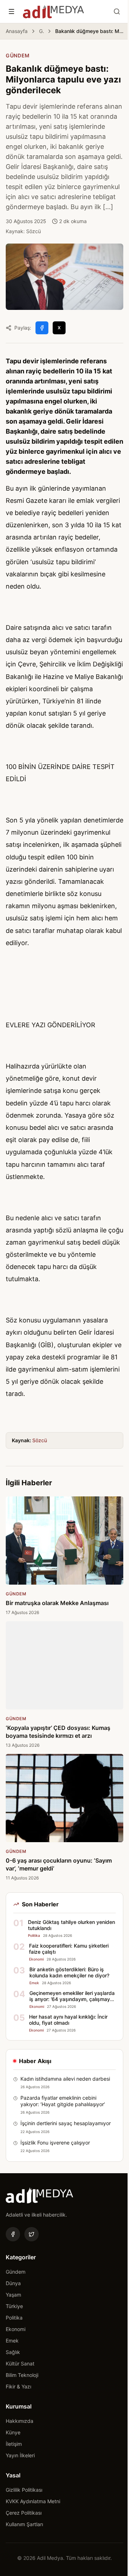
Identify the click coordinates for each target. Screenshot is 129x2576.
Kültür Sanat (20, 2363)
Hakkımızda (20, 2421)
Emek (12, 2341)
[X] (32, 2234)
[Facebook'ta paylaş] (42, 328)
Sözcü (40, 1440)
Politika (14, 2318)
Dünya (13, 2283)
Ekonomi (16, 2329)
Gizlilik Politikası (24, 2490)
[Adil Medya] (53, 11)
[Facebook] (13, 2234)
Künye (13, 2432)
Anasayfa (17, 31)
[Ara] (117, 11)
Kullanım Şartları (24, 2524)
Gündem (41, 31)
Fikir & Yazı (18, 2386)
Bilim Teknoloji (22, 2375)
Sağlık (13, 2352)
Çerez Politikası (24, 2513)
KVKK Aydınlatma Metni (33, 2501)
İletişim (14, 2444)
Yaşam (13, 2295)
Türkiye (14, 2306)
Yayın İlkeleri (20, 2455)
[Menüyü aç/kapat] (11, 11)
